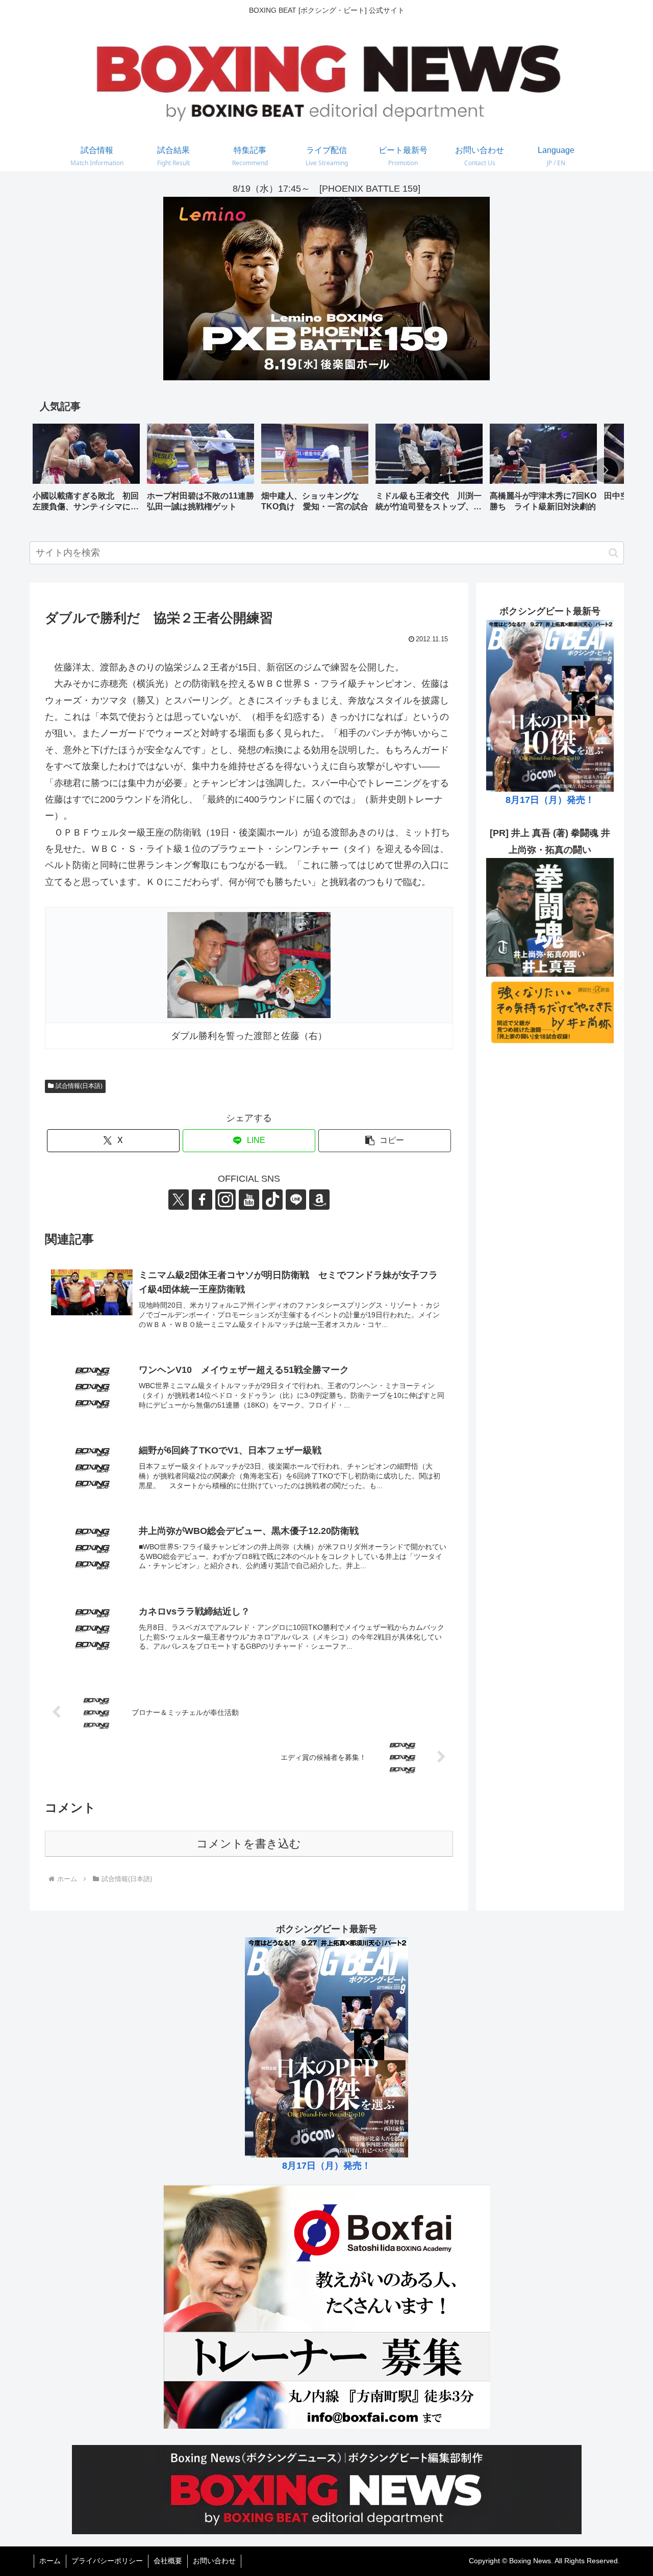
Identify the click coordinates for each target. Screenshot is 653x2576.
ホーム (50, 2561)
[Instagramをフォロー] (225, 1200)
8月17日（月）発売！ (550, 800)
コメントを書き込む (249, 1844)
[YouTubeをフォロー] (249, 1200)
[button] (606, 470)
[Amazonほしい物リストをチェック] (319, 1200)
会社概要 (168, 2561)
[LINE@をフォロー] (296, 1200)
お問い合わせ (214, 2561)
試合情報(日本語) (79, 1086)
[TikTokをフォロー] (272, 1200)
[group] (86, 471)
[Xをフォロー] (179, 1200)
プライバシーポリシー (107, 2561)
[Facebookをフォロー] (202, 1200)
